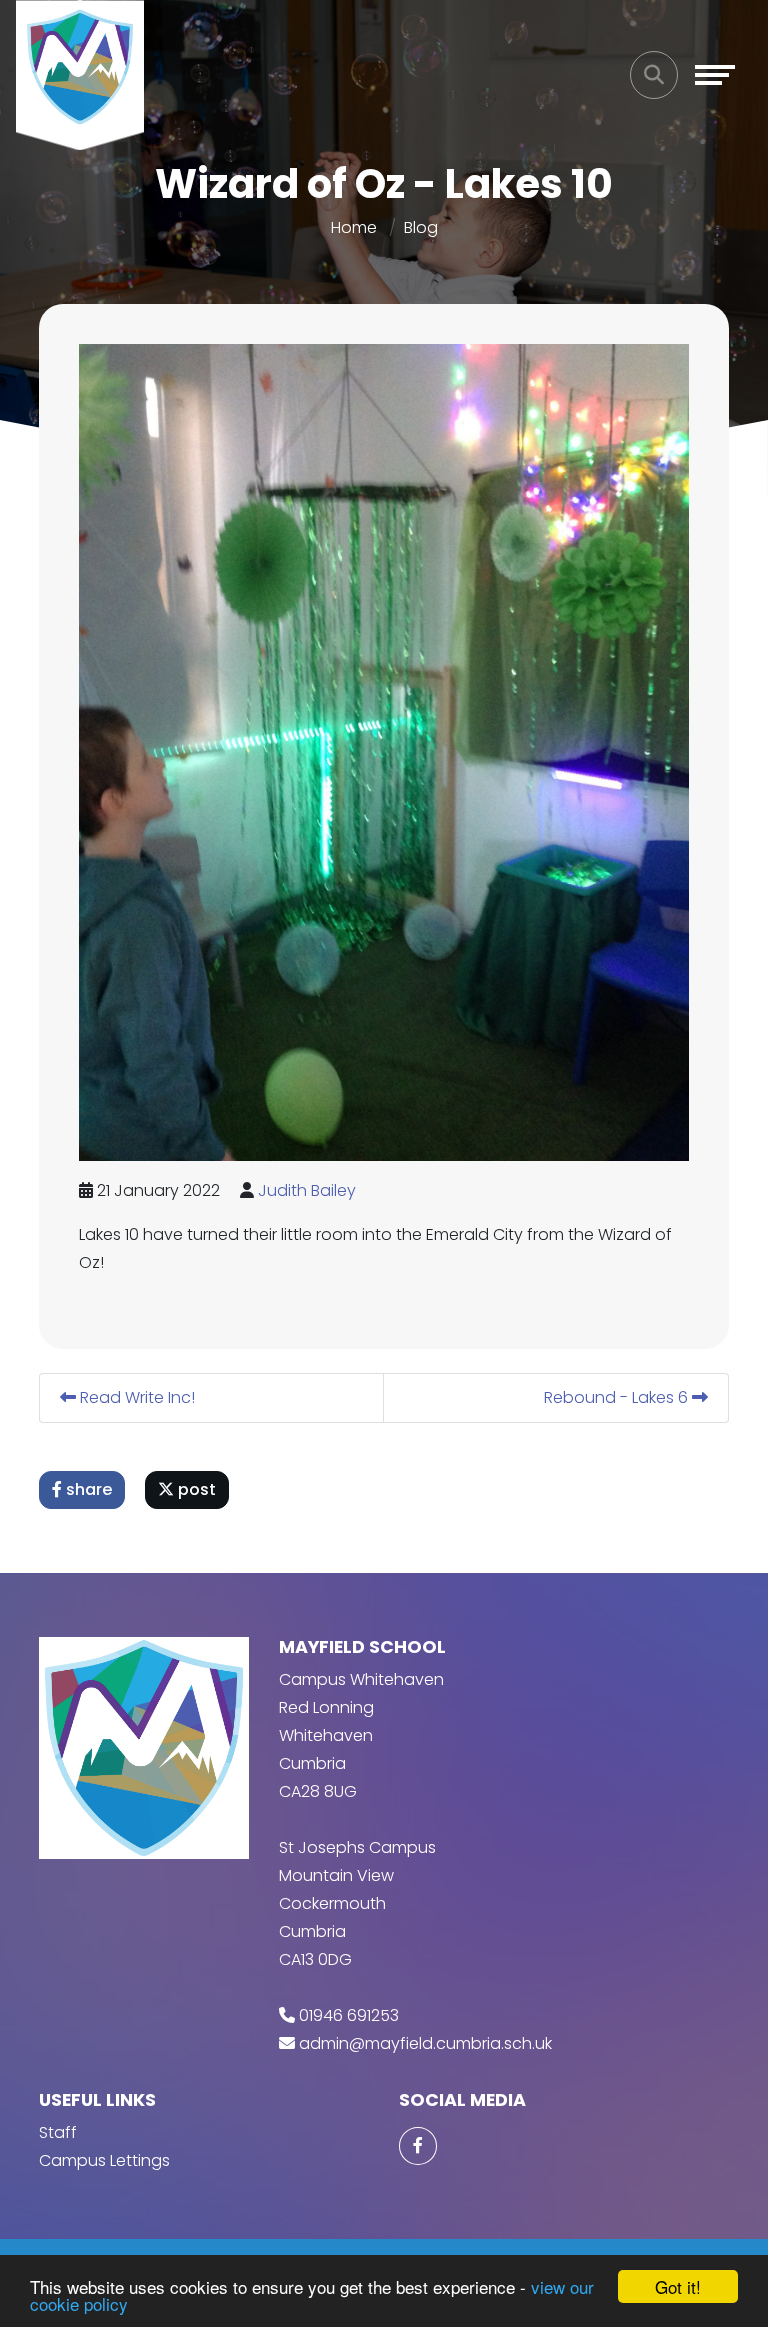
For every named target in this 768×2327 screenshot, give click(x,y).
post (195, 1489)
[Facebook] (418, 2146)
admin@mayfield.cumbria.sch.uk (425, 2043)
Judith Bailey (307, 1190)
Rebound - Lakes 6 (618, 1397)
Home (354, 227)
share (87, 1489)
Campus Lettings (104, 2160)
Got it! (678, 2286)
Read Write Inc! (135, 1397)
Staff (58, 2132)
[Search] (654, 75)
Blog (421, 227)
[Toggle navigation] (715, 75)
